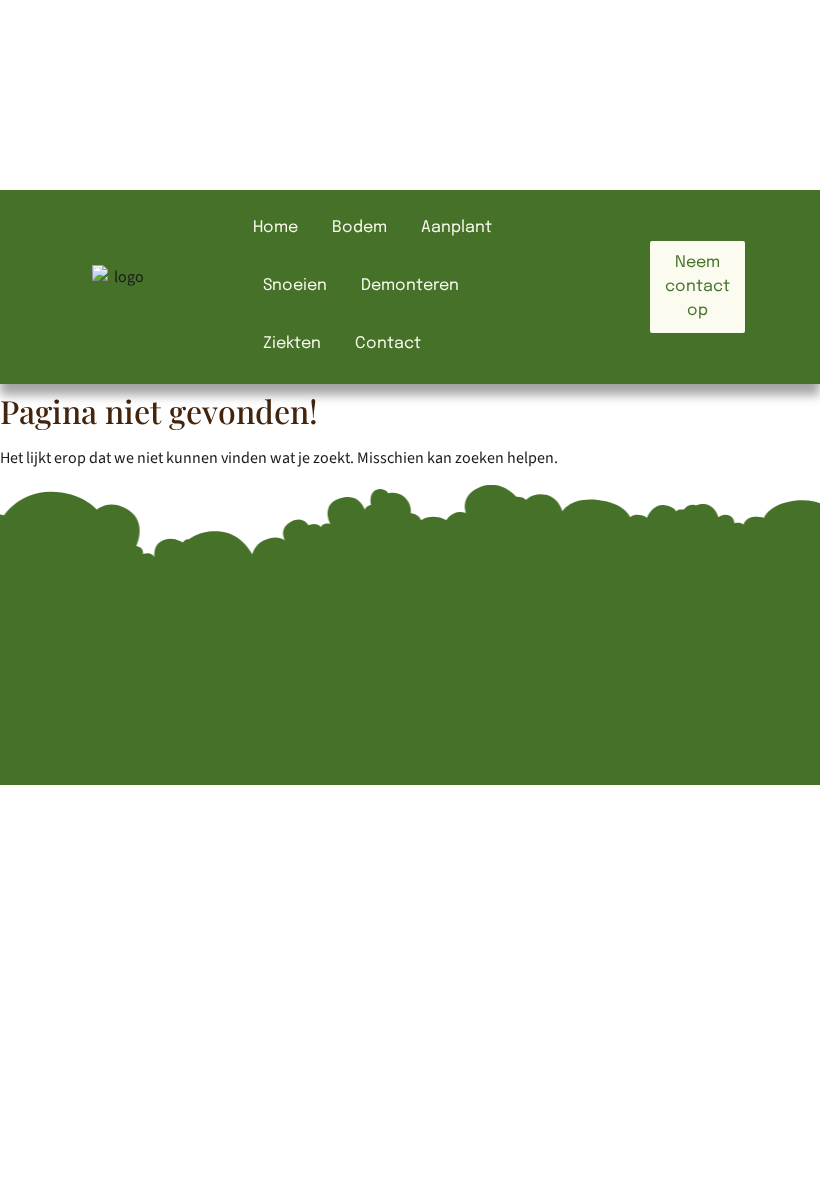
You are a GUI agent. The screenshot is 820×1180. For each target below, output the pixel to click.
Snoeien (295, 285)
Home (275, 227)
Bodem (359, 227)
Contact (388, 343)
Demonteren (410, 285)
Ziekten (292, 343)
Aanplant (456, 227)
